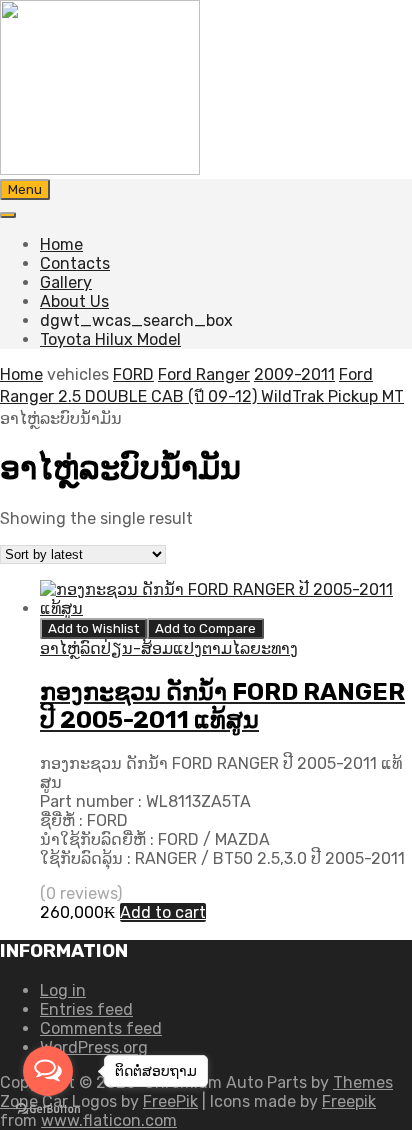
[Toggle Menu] (8, 215)
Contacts (75, 263)
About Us (74, 301)
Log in (63, 990)
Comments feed (101, 1028)
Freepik (349, 1101)
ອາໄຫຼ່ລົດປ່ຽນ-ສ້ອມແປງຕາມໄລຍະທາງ (169, 648)
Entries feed (86, 1009)
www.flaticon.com (109, 1120)
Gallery (66, 282)
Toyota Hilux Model (110, 339)
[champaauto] (100, 169)
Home (61, 244)
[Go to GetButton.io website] (48, 1109)
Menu (25, 189)
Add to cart (163, 912)
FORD (133, 374)
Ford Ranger (204, 374)
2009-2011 (294, 374)
